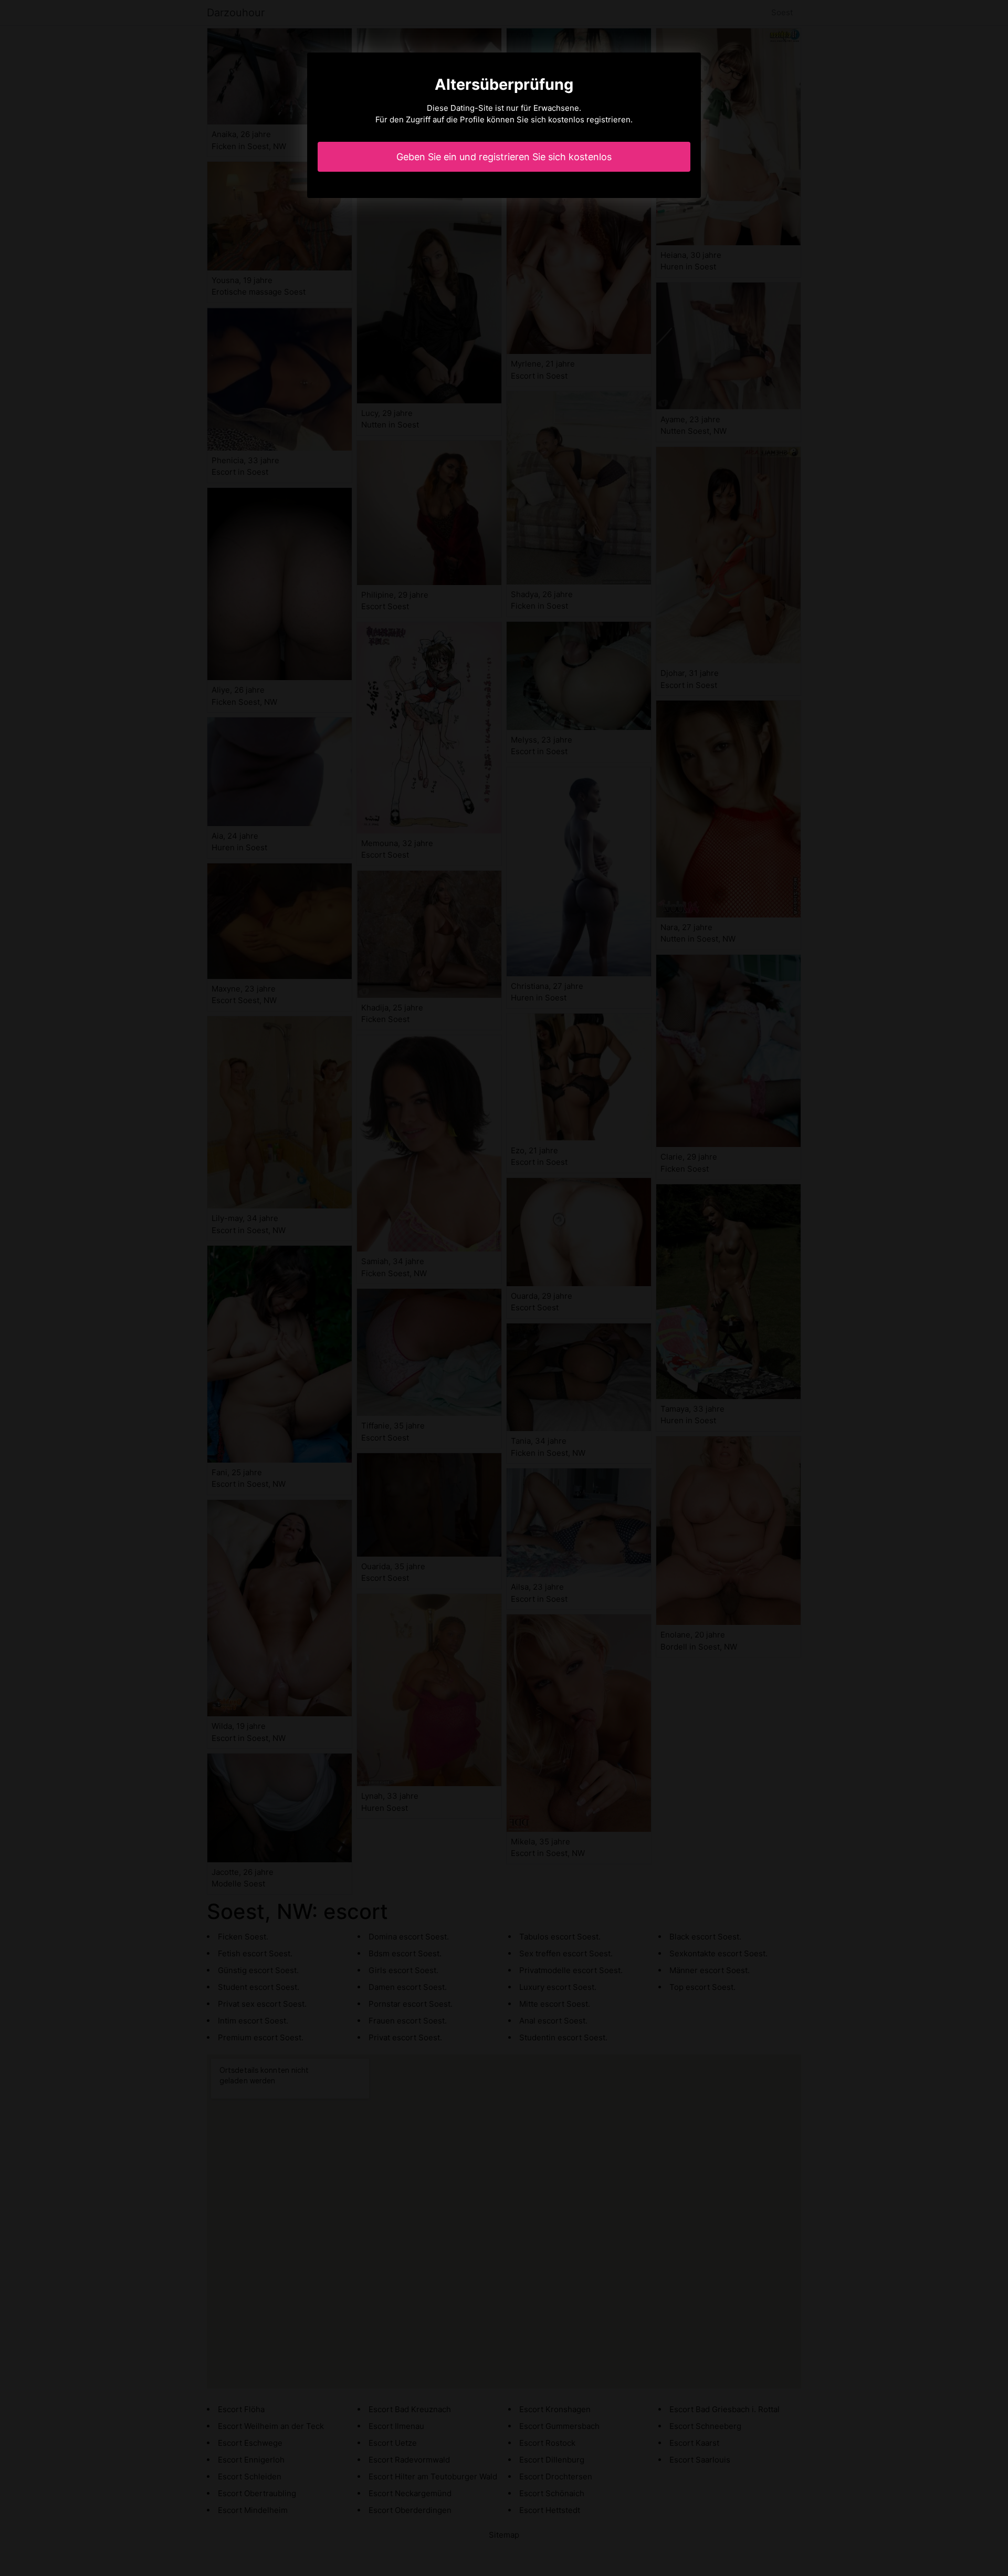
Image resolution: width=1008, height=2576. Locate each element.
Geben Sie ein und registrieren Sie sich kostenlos (504, 157)
